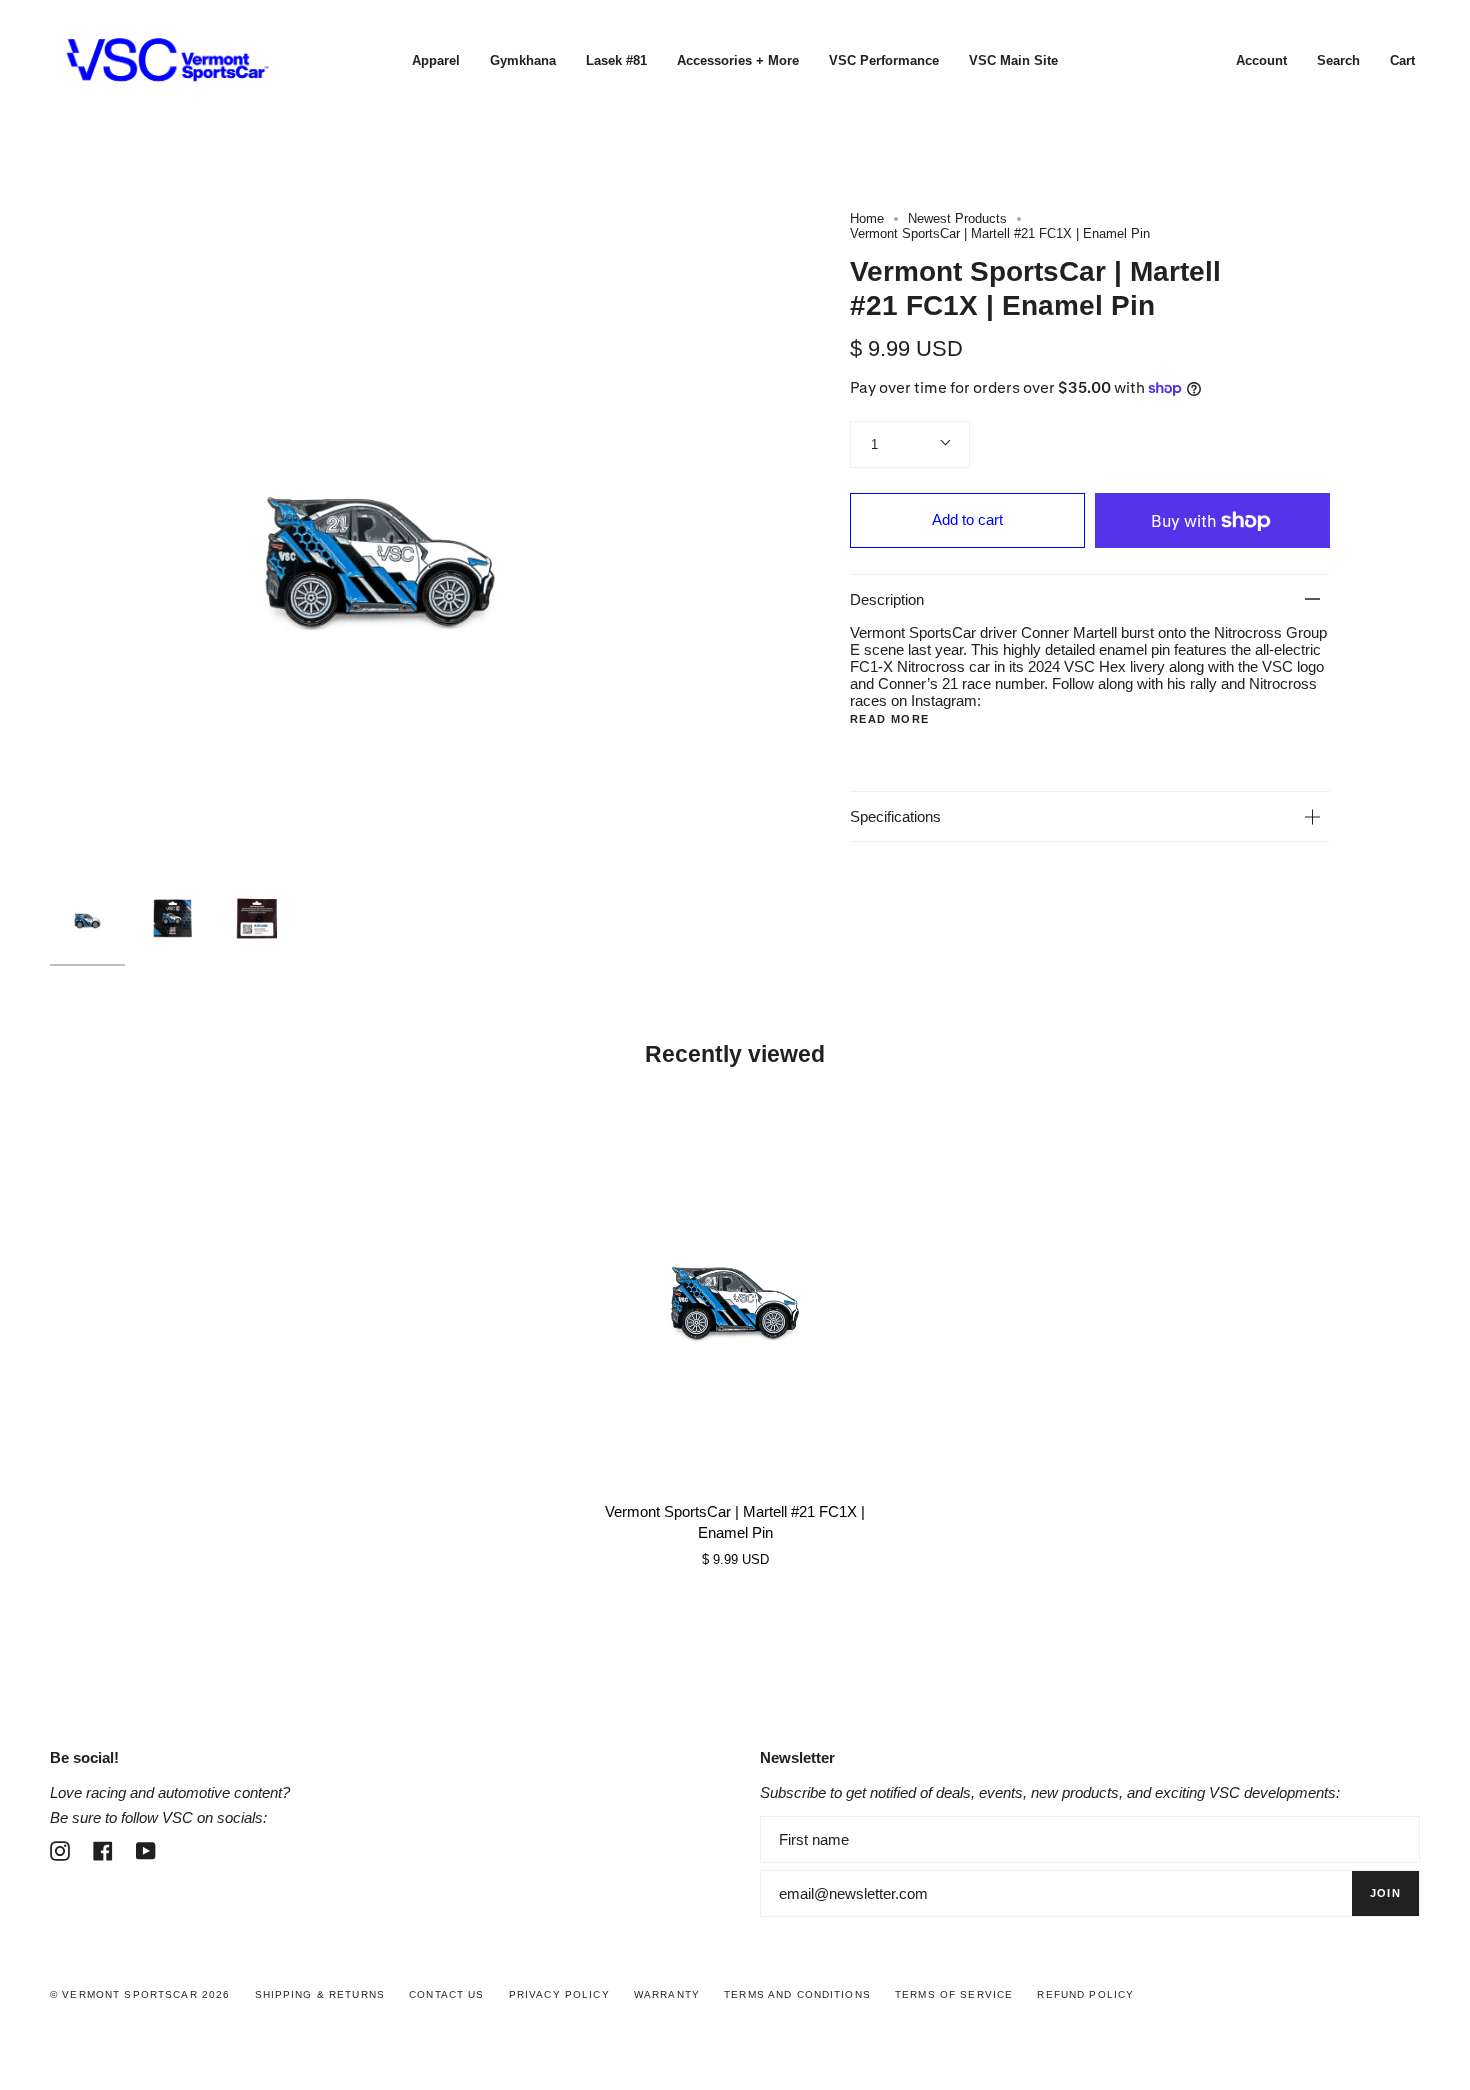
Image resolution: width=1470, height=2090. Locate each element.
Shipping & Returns (320, 1994)
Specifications (895, 816)
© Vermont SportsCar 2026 (140, 1994)
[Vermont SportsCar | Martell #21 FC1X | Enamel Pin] (735, 1291)
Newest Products (957, 218)
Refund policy (1085, 1994)
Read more (889, 719)
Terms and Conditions (797, 1994)
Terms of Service (954, 1994)
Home (867, 218)
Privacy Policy (559, 1994)
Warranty (667, 1994)
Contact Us (446, 1994)
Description (887, 599)
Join (1385, 1893)
